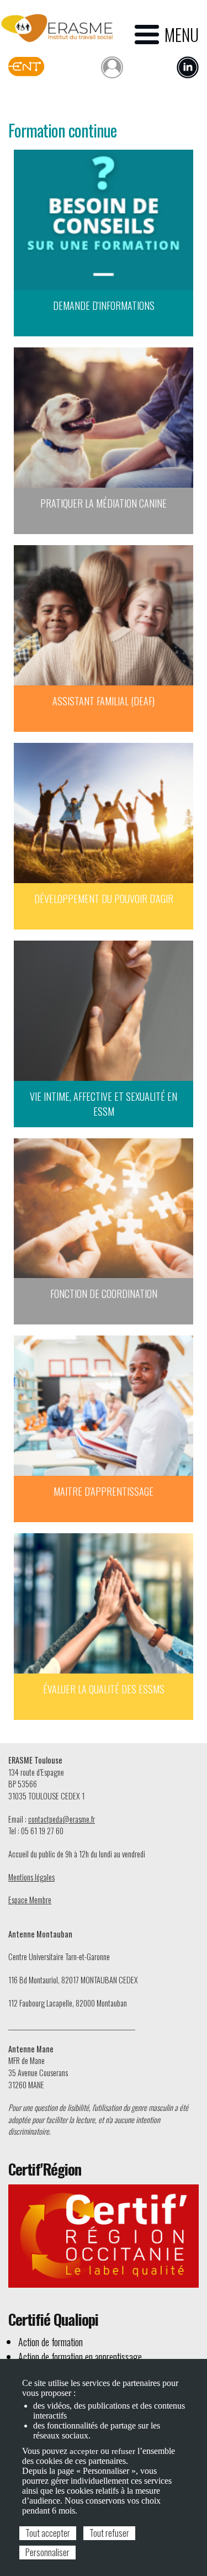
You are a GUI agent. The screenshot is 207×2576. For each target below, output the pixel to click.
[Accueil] (57, 28)
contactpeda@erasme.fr (62, 1819)
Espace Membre (30, 1900)
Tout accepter (48, 2533)
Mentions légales (31, 1877)
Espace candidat (112, 65)
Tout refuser (109, 2533)
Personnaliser (47, 2552)
